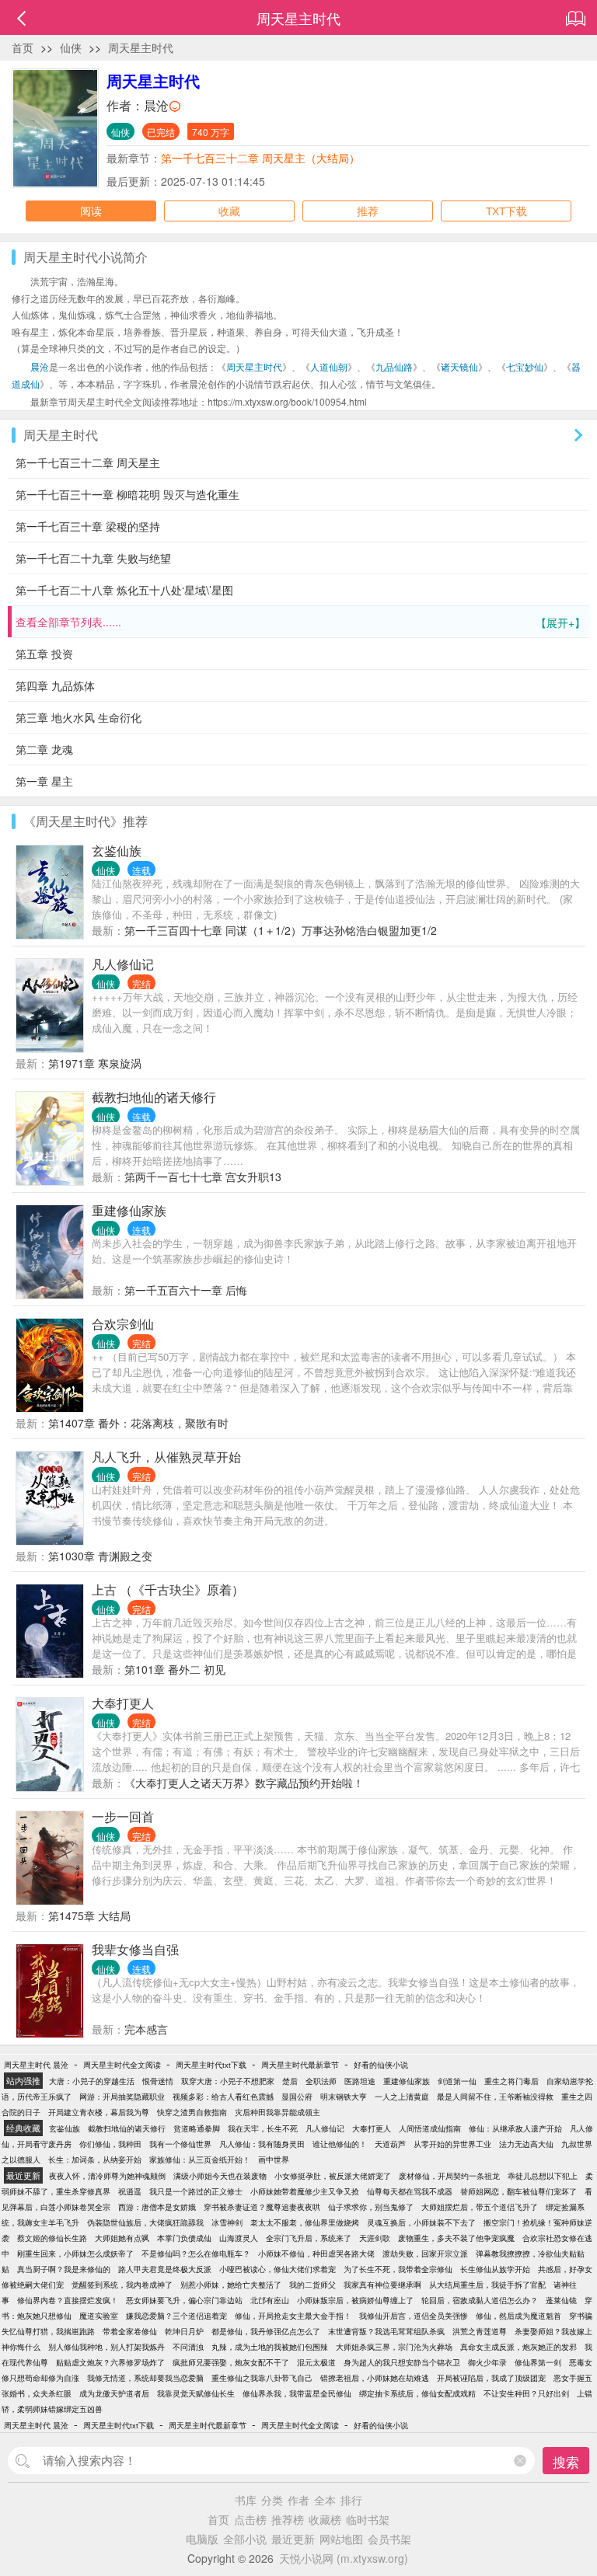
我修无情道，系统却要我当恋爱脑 (145, 2378)
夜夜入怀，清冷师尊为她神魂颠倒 (107, 2176)
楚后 (290, 2081)
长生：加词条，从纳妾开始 (95, 2159)
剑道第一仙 (457, 2081)
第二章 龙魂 (44, 749)
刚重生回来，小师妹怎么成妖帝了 (75, 2254)
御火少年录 (487, 2362)
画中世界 (274, 2159)
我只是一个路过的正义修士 (196, 2191)
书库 (246, 2500)
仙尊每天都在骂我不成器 (410, 2191)
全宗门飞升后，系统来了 (309, 2238)
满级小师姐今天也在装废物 (220, 2176)
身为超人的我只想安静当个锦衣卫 (402, 2362)
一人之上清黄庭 (402, 2097)
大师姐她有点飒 (122, 2238)
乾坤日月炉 (184, 2331)
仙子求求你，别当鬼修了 (371, 2207)
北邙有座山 (270, 2300)
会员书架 (389, 2539)
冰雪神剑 (227, 2222)
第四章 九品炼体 (55, 685)
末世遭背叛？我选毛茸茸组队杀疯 (386, 2331)
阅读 (91, 211)
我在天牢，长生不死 (263, 2128)
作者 (298, 2500)
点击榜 (250, 2519)
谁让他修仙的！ (340, 2144)
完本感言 (146, 2029)
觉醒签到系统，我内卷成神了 (122, 2285)
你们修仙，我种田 (110, 2144)
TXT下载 (506, 211)
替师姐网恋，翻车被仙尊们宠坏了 (518, 2191)
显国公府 (297, 2097)
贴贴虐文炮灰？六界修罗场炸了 (110, 2362)
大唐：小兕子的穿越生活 (92, 2081)
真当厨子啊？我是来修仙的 (64, 2269)
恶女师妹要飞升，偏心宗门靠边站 (184, 2300)
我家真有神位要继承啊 (382, 2285)
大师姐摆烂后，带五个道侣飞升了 (480, 2207)
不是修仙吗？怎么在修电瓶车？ (196, 2254)
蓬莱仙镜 (561, 2300)
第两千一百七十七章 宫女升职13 (203, 1176)
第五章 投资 (44, 654)
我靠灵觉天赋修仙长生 (196, 2393)
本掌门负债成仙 (184, 2238)
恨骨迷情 (158, 2081)
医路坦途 (360, 2081)
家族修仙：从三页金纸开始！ (200, 2159)
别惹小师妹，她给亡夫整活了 (231, 2285)
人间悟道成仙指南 (430, 2128)
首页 (23, 47)
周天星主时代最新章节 (300, 2065)
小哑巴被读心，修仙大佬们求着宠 (278, 2269)
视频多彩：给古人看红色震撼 (223, 2097)
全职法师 (321, 2081)
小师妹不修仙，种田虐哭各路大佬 (316, 2254)
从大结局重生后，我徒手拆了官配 (487, 2285)
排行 (351, 2500)
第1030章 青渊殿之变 (100, 1556)
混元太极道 (316, 2362)
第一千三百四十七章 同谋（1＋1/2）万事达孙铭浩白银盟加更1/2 (281, 930)
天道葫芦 (390, 2144)
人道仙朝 (329, 366)
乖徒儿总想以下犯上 (543, 2176)
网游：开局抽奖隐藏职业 (122, 2097)
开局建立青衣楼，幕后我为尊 (99, 2112)
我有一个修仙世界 (180, 2144)
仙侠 (71, 47)
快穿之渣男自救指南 (192, 2112)
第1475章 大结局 (89, 1915)
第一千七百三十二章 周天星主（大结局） (260, 158)
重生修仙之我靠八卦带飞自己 (262, 2378)
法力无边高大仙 (526, 2144)
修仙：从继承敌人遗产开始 (515, 2128)
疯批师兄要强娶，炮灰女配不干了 (231, 2362)
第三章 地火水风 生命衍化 (79, 717)
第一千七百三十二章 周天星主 (88, 462)
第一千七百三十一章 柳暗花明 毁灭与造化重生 (127, 494)
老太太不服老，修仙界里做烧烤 (305, 2222)
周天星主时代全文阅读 (122, 2065)
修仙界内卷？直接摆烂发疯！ (68, 2300)
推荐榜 (288, 2519)
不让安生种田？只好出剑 (526, 2393)
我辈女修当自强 (135, 1949)
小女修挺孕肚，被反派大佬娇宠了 (333, 2176)
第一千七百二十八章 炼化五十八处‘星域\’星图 (124, 590)
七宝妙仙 (525, 366)
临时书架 (368, 2519)
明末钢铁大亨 (344, 2097)
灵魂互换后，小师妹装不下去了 (421, 2222)
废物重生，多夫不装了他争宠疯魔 (456, 2238)
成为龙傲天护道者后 (114, 2393)
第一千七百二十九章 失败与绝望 (93, 558)
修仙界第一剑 (538, 2362)
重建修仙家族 (129, 1210)
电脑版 (202, 2539)
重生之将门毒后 (511, 2081)
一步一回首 (123, 1816)
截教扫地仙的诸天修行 (154, 1097)
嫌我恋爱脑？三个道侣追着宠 (176, 2316)
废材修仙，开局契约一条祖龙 (449, 2176)
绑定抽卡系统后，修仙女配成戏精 (417, 2393)
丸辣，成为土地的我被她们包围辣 (270, 2347)
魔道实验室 (99, 2316)
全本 (325, 2500)
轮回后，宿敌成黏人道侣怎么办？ (480, 2300)
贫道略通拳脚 (197, 2128)
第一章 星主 (44, 781)
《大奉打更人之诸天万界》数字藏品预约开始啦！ (244, 1783)
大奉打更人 (123, 1703)
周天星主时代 (141, 47)
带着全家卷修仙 (130, 2331)
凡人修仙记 (123, 964)
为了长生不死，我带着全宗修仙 (398, 2269)
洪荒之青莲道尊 (480, 2331)
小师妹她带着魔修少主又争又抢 (305, 2191)
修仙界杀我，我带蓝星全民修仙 (297, 2393)
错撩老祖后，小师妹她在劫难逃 (375, 2378)
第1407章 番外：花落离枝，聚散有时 (138, 1423)
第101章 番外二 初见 (175, 1669)
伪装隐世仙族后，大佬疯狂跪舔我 (145, 2222)
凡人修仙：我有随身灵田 (262, 2144)
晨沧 (156, 105)
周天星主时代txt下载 (211, 2065)
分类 (272, 2500)
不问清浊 (188, 2347)
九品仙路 (394, 366)
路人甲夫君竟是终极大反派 (165, 2269)
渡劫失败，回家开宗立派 (425, 2254)
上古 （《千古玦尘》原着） (168, 1590)
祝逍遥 (130, 2191)
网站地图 (341, 2539)
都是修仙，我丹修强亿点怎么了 (266, 2331)
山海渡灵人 (239, 2238)
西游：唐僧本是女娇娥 (157, 2207)
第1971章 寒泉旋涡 (95, 1063)
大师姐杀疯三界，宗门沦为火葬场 (394, 2347)
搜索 (566, 2461)
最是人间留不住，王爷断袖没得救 (495, 2097)
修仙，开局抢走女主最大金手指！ (293, 2316)
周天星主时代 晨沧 (36, 2065)
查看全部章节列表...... (300, 622)
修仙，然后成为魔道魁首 (518, 2316)
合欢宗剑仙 (123, 1324)
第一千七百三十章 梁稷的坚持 (88, 526)
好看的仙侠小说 (381, 2065)
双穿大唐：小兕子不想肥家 (228, 2081)
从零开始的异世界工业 (452, 2144)
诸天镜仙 (459, 366)
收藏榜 (325, 2519)
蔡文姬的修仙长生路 (52, 2238)
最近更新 (293, 2539)
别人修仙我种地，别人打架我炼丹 (106, 2347)
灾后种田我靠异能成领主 (278, 2112)
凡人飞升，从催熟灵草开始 (166, 1457)
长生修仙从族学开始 (495, 2269)
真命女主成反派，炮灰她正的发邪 (518, 2347)
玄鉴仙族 (117, 851)
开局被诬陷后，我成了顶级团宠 (491, 2378)
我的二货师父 (312, 2285)
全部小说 (245, 2539)
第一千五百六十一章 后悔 (186, 1290)
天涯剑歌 (375, 2238)
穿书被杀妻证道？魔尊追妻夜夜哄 (262, 2207)
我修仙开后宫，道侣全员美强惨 (414, 2316)
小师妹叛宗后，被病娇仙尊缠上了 (355, 2300)
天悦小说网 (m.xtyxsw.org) (344, 2558)
